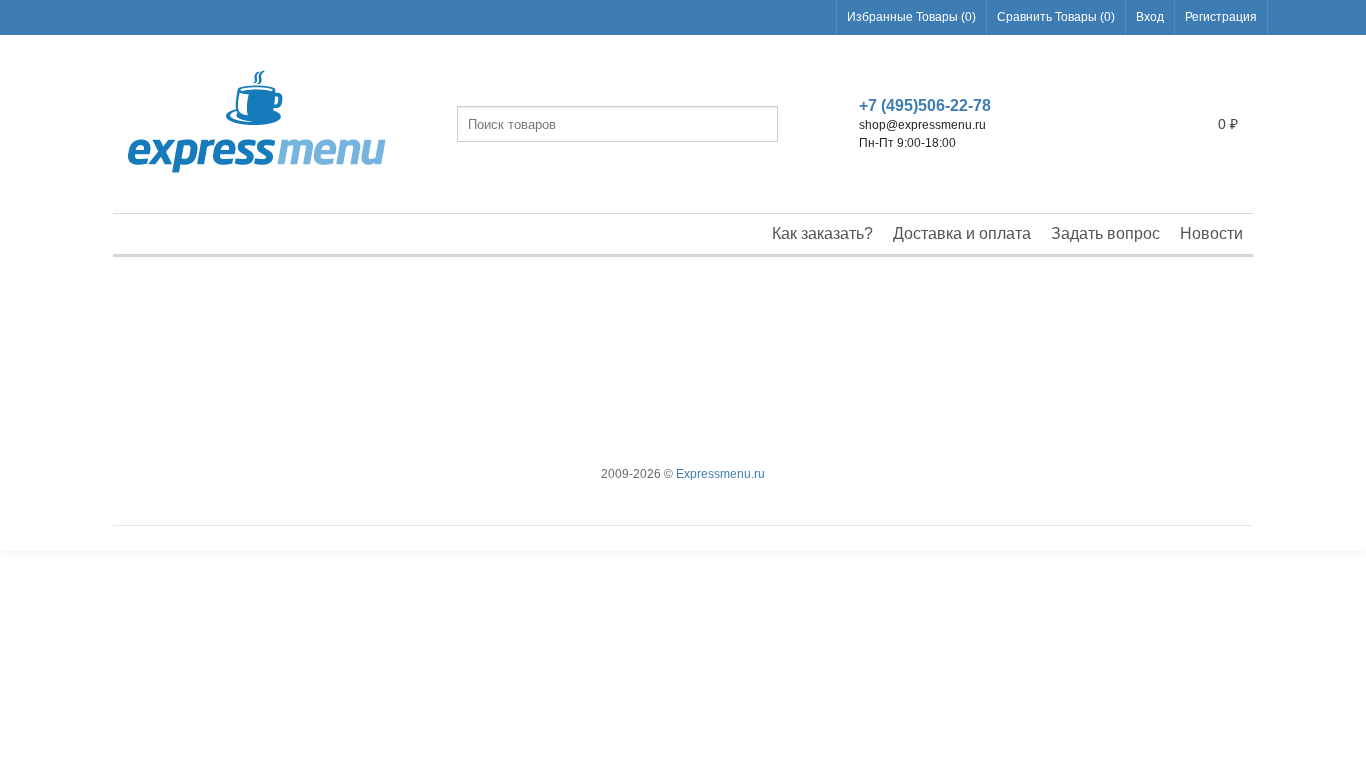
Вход (1150, 17)
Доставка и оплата (962, 233)
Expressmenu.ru (720, 474)
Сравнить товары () (1056, 17)
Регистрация (1221, 17)
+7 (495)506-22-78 (925, 105)
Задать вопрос (1105, 233)
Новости (1211, 233)
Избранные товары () (911, 17)
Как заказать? (822, 233)
